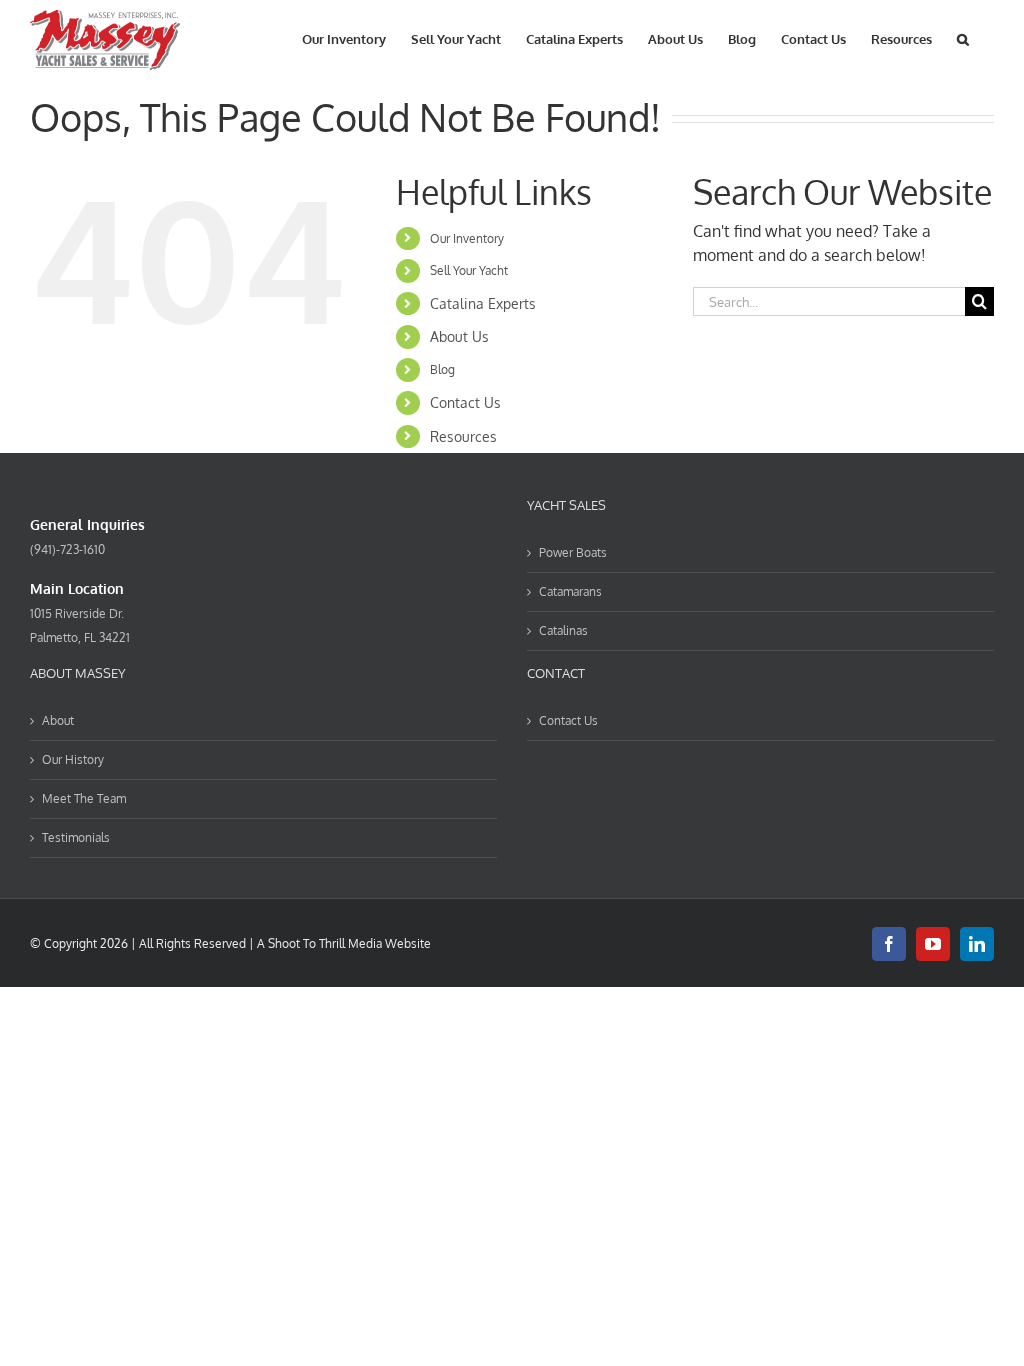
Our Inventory (467, 238)
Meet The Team (84, 798)
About (58, 720)
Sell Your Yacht (469, 270)
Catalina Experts (483, 303)
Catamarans (570, 591)
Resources (463, 436)
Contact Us (465, 402)
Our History (73, 759)
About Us (459, 336)
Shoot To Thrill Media (325, 943)
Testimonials (76, 837)
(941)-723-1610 (67, 549)
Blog (442, 369)
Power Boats (573, 552)
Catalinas (563, 630)
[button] (963, 37)
